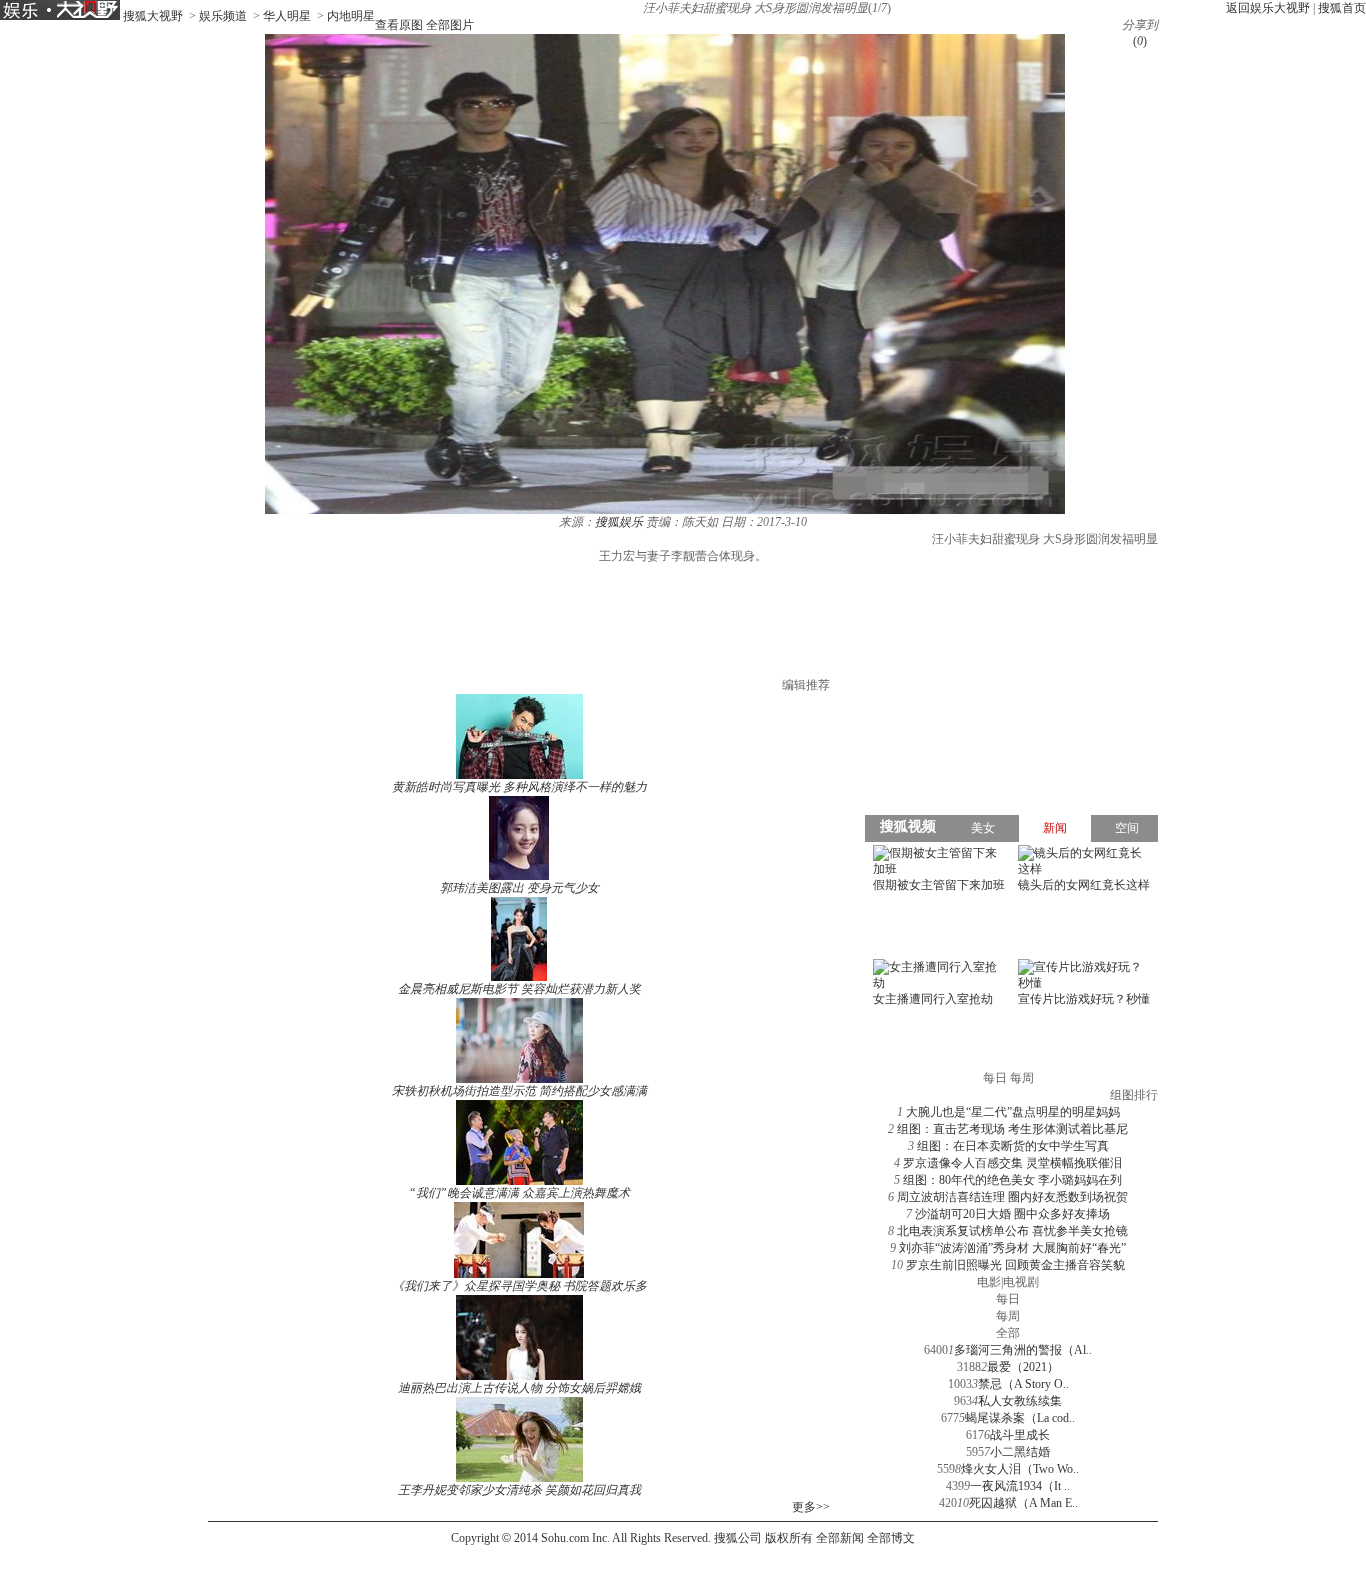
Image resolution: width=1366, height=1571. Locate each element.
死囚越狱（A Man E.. (1023, 1503)
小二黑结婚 (1020, 1452)
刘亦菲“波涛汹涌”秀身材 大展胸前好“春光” (1012, 1248)
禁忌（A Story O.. (1023, 1384)
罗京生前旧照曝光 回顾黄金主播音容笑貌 (1015, 1265)
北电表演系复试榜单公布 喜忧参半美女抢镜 (1012, 1231)
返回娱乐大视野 (1268, 8)
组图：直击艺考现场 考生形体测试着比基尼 (1012, 1129)
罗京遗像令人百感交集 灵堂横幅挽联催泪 (1012, 1163)
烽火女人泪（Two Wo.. (1020, 1469)
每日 (1008, 1299)
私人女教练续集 (1020, 1401)
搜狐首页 (1342, 8)
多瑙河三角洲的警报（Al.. (1023, 1350)
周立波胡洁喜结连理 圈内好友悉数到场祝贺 (1012, 1197)
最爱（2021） (1023, 1367)
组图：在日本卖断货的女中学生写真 (1013, 1146)
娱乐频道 (223, 16)
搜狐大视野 (153, 16)
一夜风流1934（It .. (1020, 1486)
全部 (1008, 1333)
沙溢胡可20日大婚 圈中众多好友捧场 (1012, 1214)
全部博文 (891, 1538)
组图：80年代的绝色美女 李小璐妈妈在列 (1012, 1180)
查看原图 (399, 25)
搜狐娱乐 (619, 522)
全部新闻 (840, 1538)
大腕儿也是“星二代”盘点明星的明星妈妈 (1013, 1112)
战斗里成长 (1020, 1435)
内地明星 (351, 16)
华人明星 (287, 16)
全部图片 (450, 25)
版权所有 (789, 1538)
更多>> (811, 1507)
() (1140, 41)
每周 (1008, 1316)
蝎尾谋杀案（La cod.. (1020, 1418)
